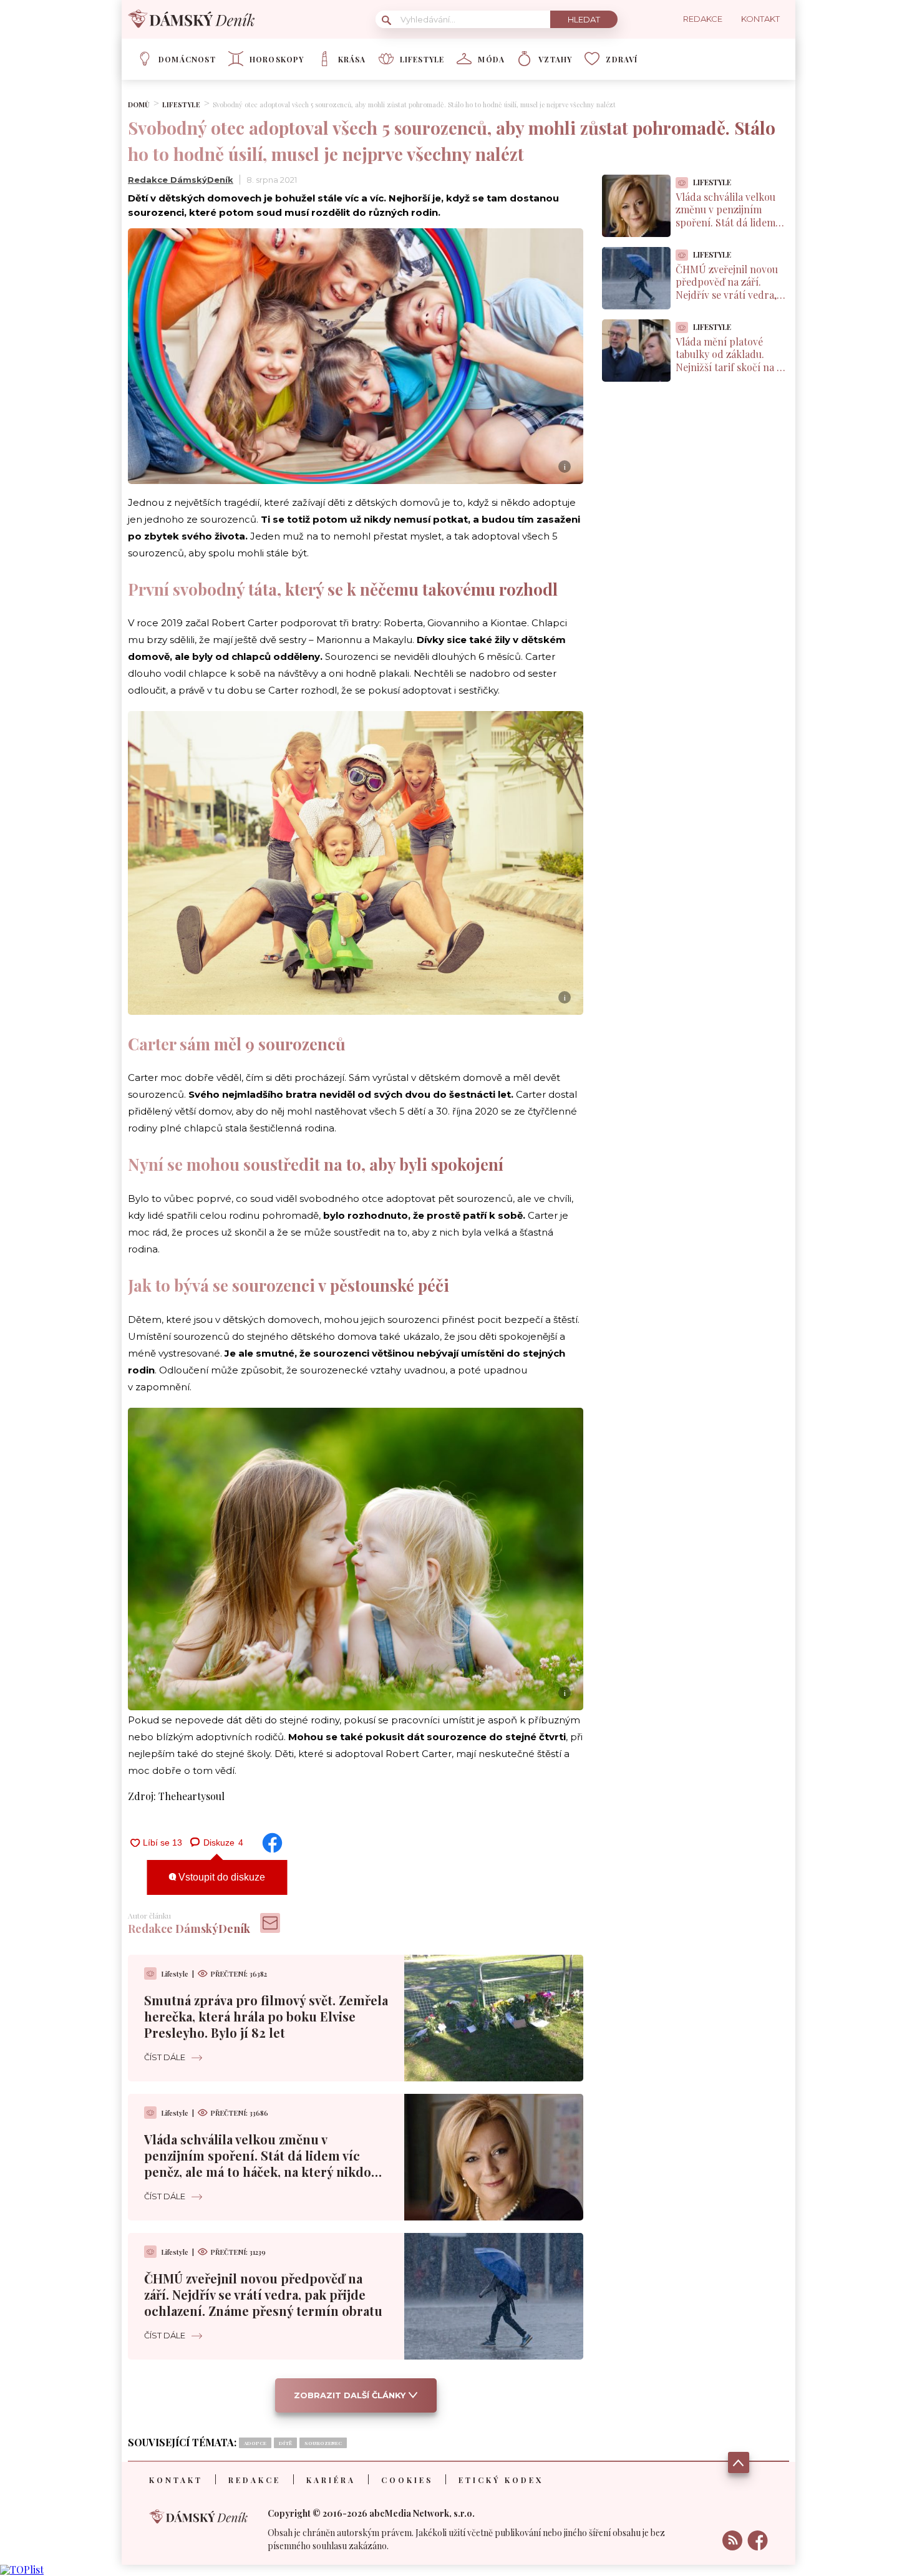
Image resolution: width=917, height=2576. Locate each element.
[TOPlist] (22, 2569)
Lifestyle (422, 59)
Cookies (407, 2480)
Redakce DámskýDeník (181, 180)
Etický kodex (501, 2480)
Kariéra (331, 2480)
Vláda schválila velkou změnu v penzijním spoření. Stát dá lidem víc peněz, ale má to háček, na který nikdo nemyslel (258, 2163)
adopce (255, 2443)
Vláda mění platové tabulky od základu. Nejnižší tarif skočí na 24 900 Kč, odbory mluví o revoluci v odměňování (731, 367)
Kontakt (176, 2480)
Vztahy (555, 59)
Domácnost (187, 59)
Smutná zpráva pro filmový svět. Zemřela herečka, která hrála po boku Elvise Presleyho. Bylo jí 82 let (266, 2016)
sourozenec (323, 2443)
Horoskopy (277, 59)
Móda (491, 59)
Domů (139, 104)
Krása (352, 59)
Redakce (255, 2480)
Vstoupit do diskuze (221, 1877)
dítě (285, 2443)
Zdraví (622, 59)
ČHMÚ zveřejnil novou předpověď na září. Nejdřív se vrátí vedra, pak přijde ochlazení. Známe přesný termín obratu (263, 2294)
